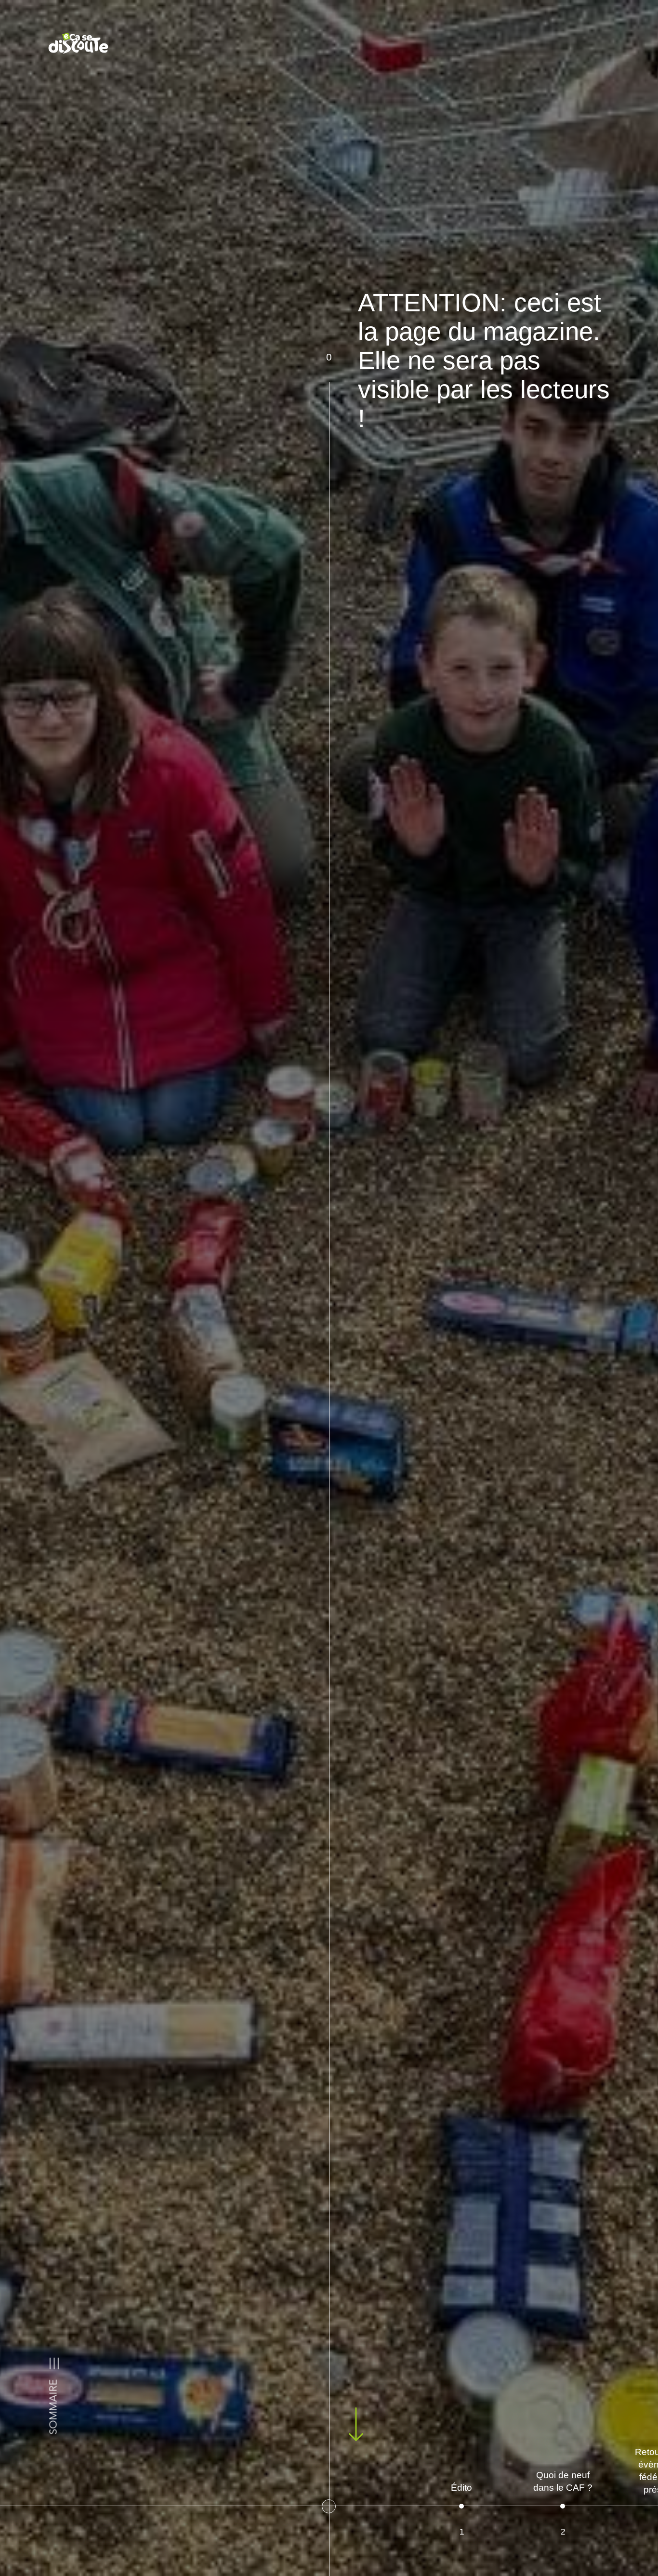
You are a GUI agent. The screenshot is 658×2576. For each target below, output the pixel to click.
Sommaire (54, 2407)
